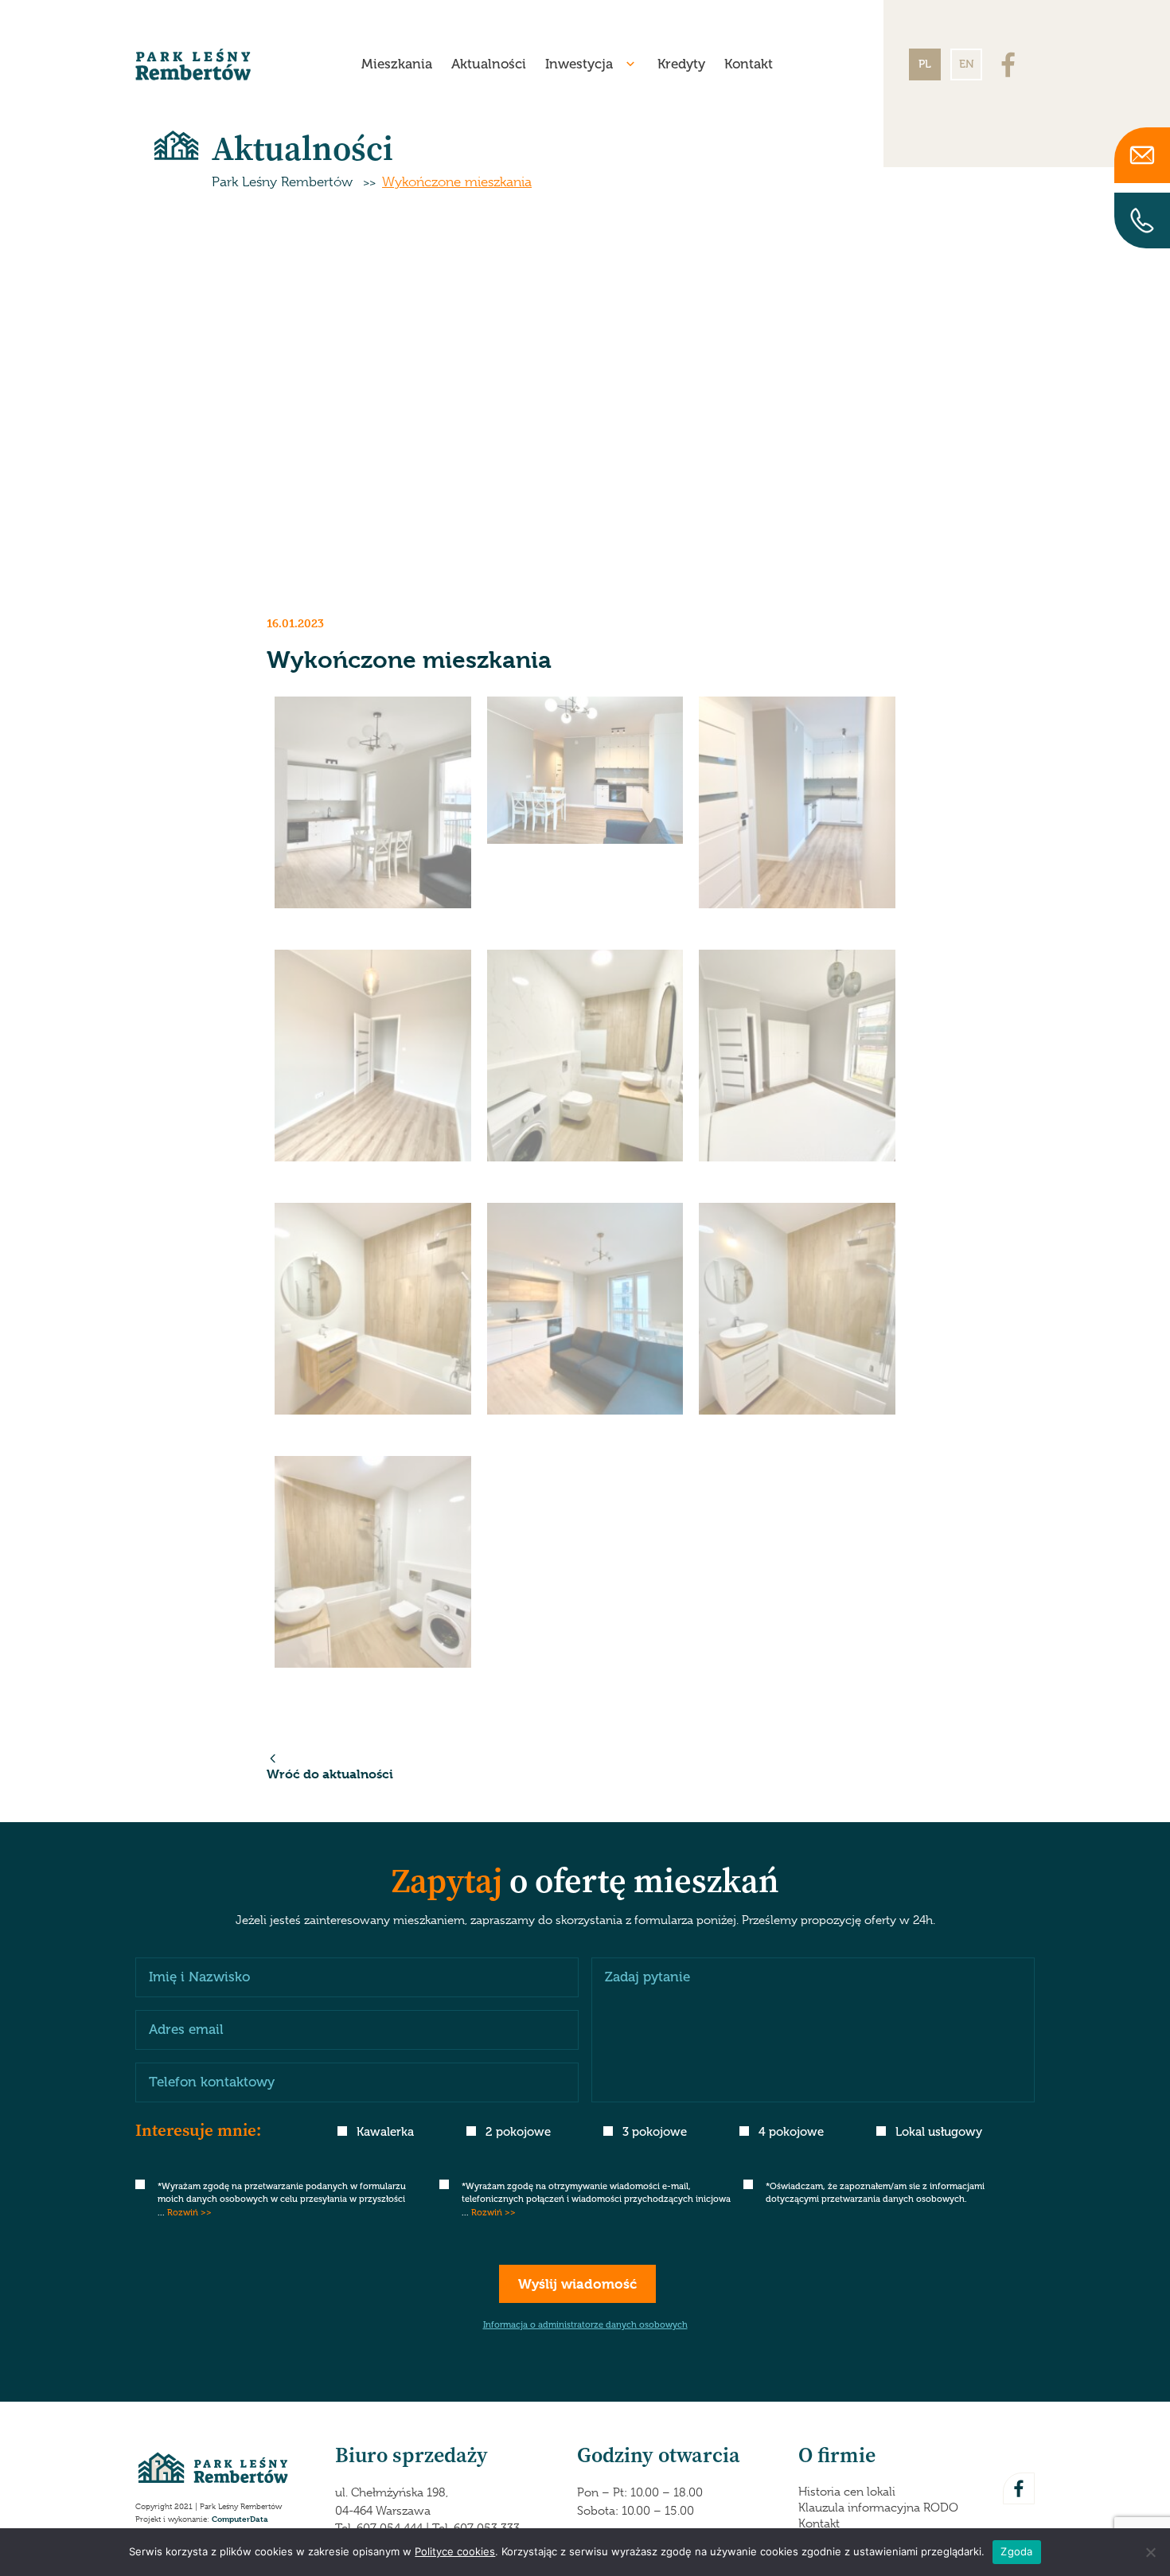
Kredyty (681, 64)
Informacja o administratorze (585, 2325)
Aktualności (489, 64)
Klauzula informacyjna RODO (878, 2508)
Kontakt (749, 64)
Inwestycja (579, 64)
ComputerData (240, 2518)
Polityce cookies (455, 2551)
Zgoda (1016, 2551)
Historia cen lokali (847, 2492)
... (185, 2213)
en (967, 64)
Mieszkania (397, 64)
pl (925, 64)
